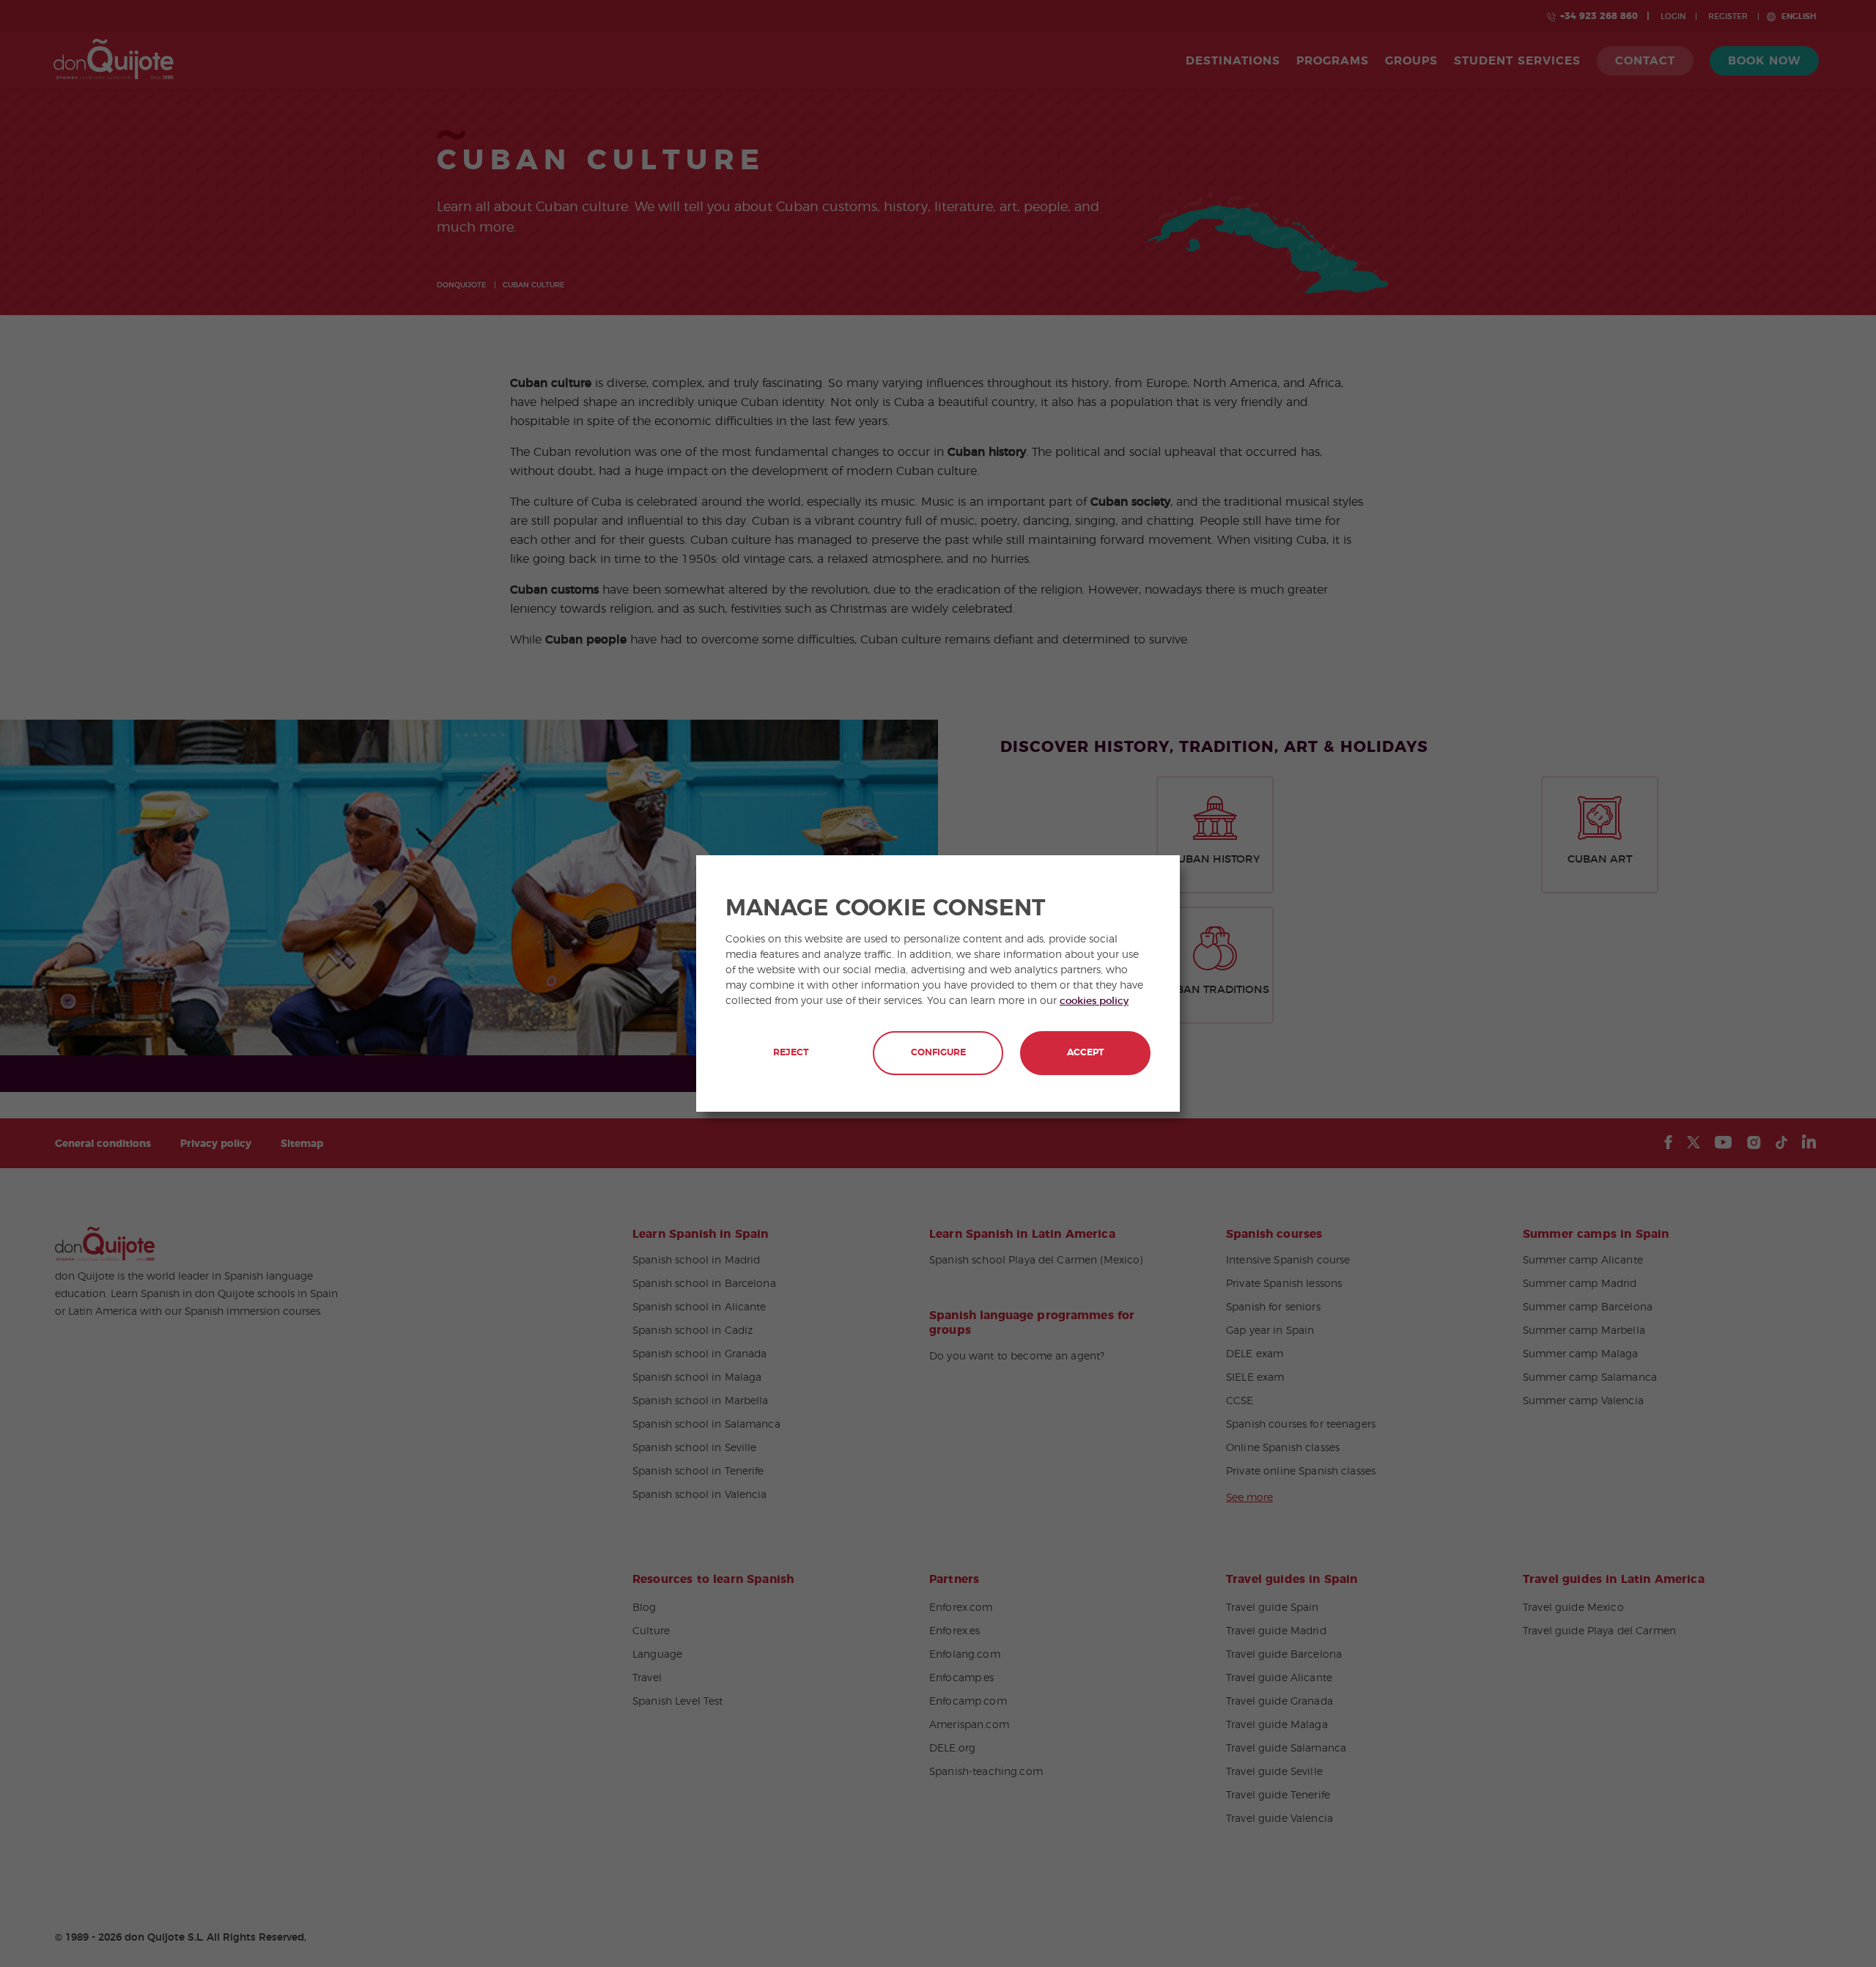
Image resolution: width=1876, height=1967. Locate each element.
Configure (938, 1053)
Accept (1085, 1053)
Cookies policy (1094, 1001)
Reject (791, 1053)
